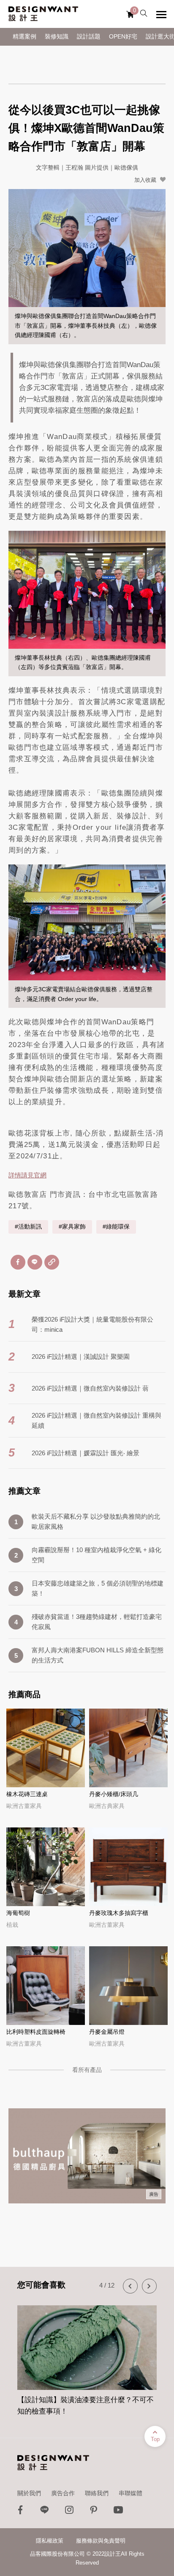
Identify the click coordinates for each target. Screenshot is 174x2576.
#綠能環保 (116, 1227)
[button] (130, 2286)
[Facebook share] (18, 1262)
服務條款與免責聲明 (101, 2541)
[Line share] (35, 1262)
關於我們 (29, 2493)
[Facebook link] (20, 2512)
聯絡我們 (97, 2493)
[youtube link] (118, 2512)
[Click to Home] (43, 14)
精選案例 (24, 37)
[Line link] (45, 2512)
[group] (87, 2356)
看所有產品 (87, 2070)
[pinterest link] (94, 2512)
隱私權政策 (50, 2541)
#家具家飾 (72, 1227)
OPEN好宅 (123, 37)
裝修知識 (57, 37)
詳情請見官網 (27, 1175)
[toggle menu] (161, 14)
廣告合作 (63, 2493)
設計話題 (89, 37)
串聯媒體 (130, 2493)
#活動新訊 (28, 1227)
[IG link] (69, 2512)
